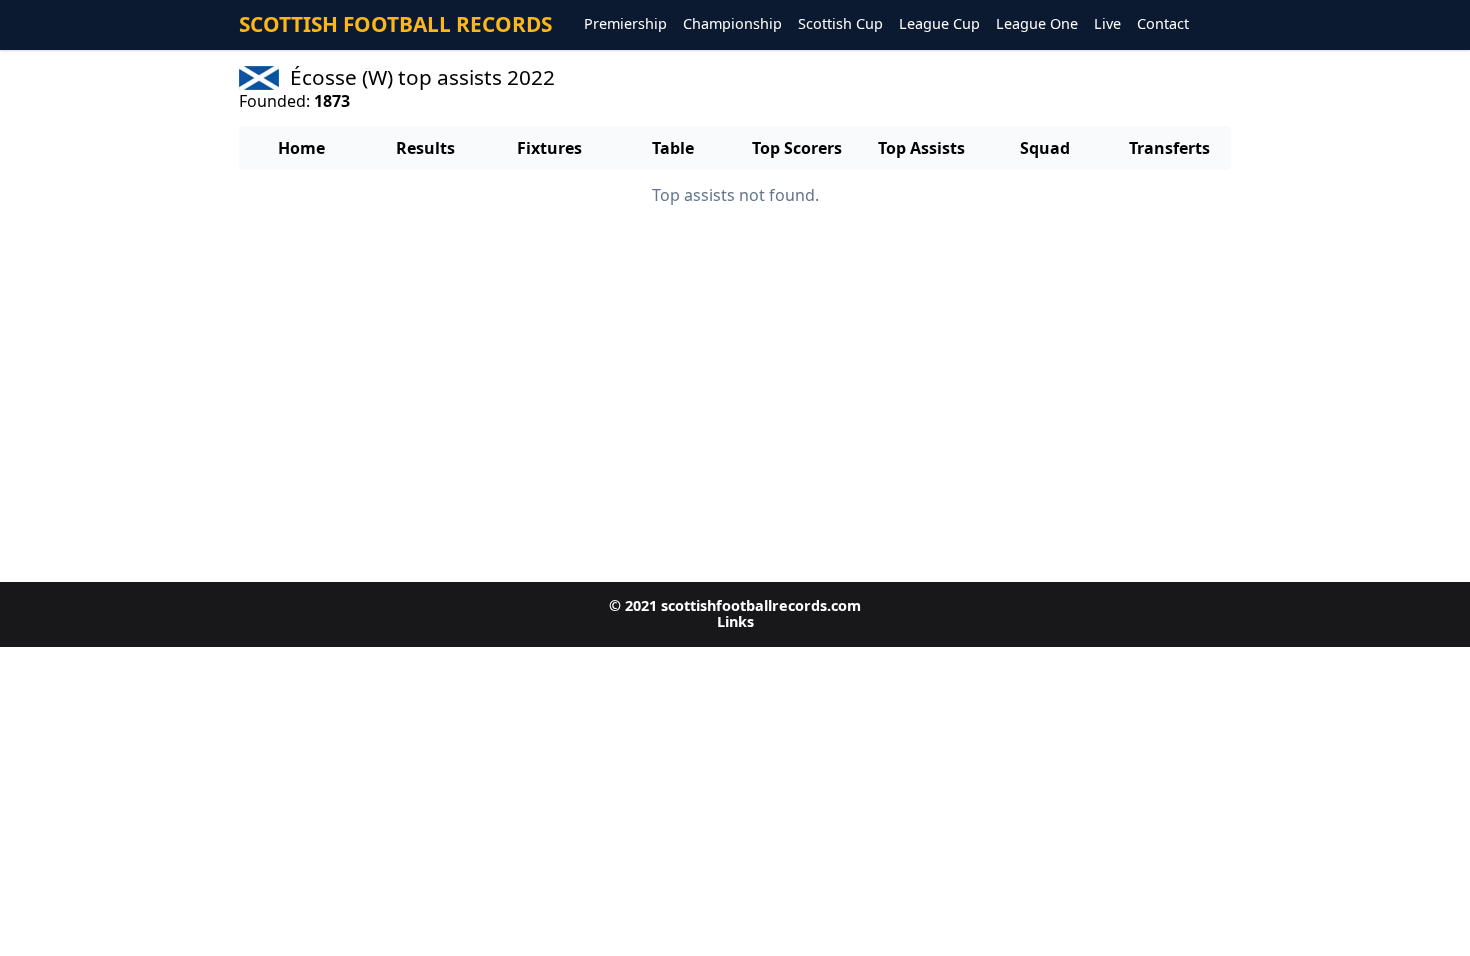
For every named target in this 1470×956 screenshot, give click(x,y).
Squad (1045, 148)
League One (1037, 24)
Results (425, 148)
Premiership (625, 24)
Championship (732, 24)
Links (735, 621)
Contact (1163, 24)
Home (301, 148)
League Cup (939, 24)
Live (1107, 24)
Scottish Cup (840, 24)
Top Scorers (797, 148)
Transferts (1169, 148)
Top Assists (921, 148)
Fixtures (549, 148)
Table (673, 148)
